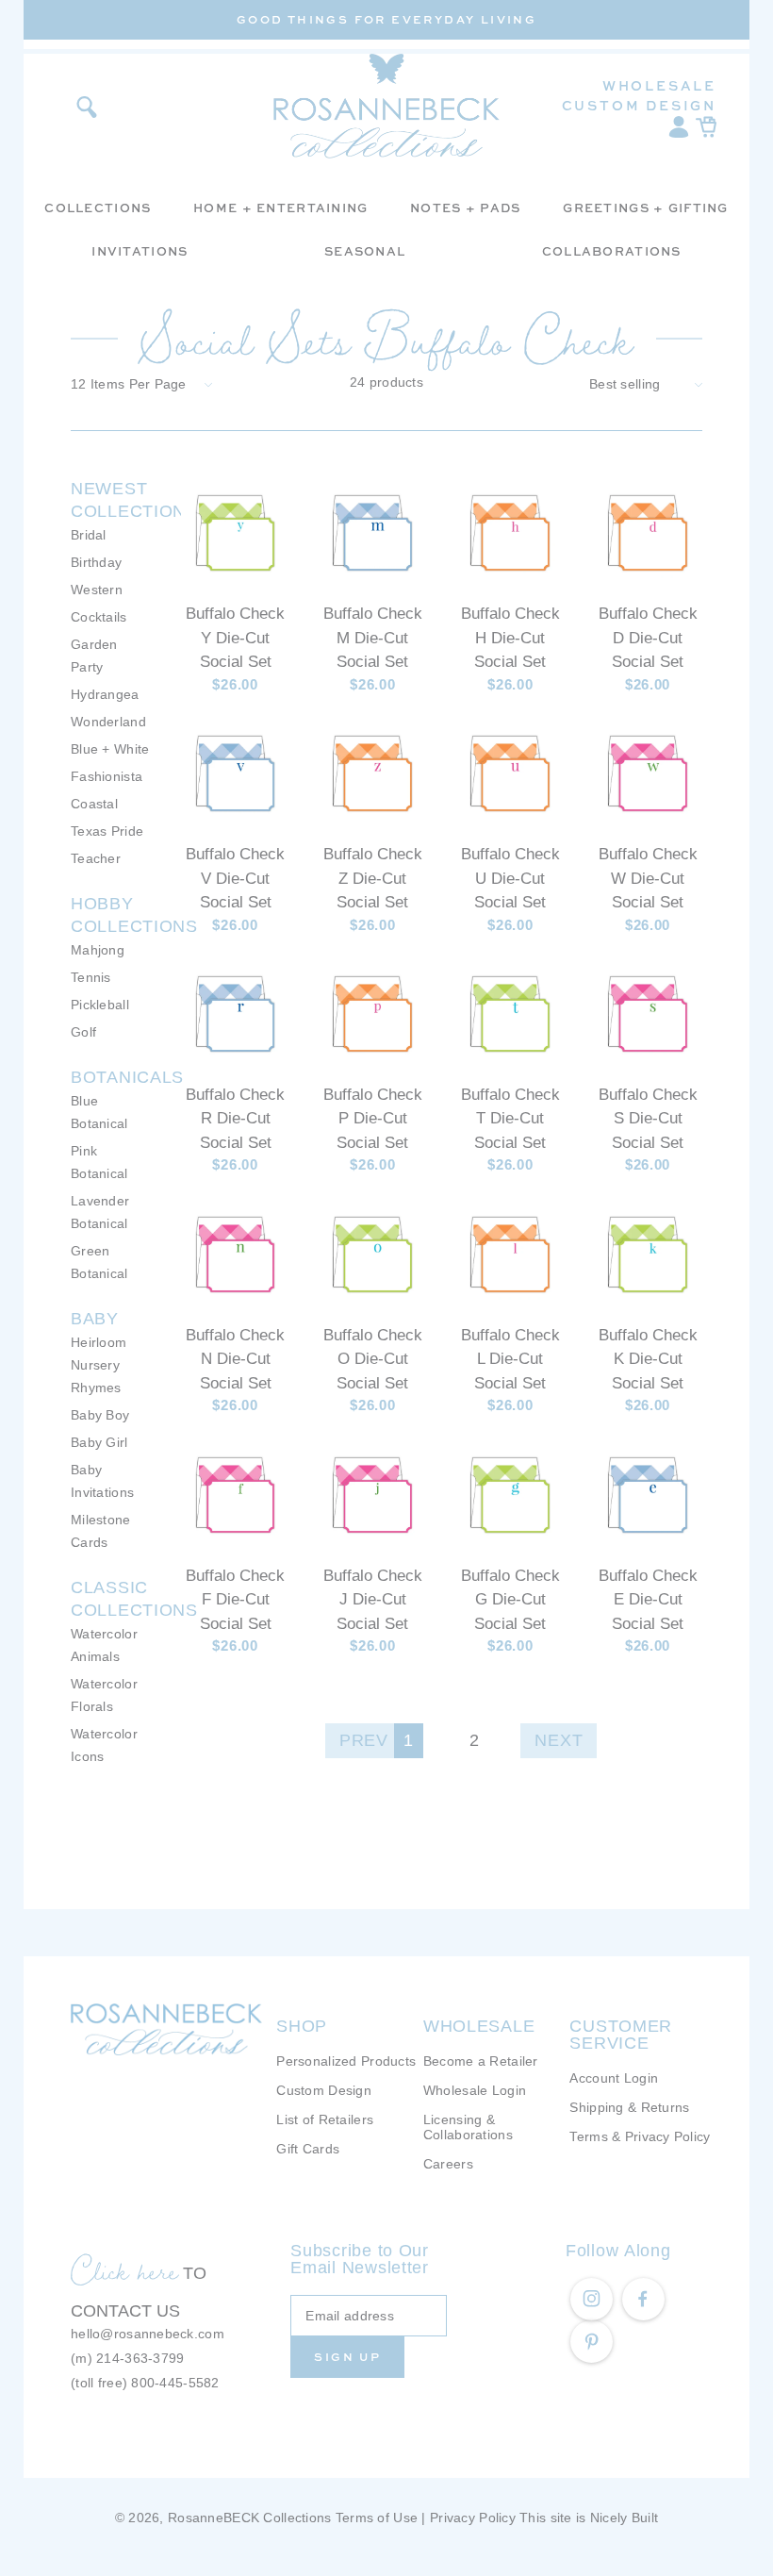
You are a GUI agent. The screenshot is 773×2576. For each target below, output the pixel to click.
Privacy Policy (473, 2518)
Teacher (96, 858)
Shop (302, 2026)
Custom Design (639, 105)
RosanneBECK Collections (249, 2518)
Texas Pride (107, 831)
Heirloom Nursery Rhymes (99, 1365)
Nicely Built (624, 2518)
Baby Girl (99, 1442)
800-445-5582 (175, 2383)
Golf (83, 1032)
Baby (95, 1319)
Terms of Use (377, 2518)
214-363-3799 (140, 2358)
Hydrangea (105, 694)
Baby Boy (100, 1415)
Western (97, 590)
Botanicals (127, 1077)
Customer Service (621, 2035)
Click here (124, 2270)
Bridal (89, 535)
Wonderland (108, 722)
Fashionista (107, 776)
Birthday (96, 562)
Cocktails (99, 617)
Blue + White (110, 749)
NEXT (559, 1740)
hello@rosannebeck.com (148, 2334)
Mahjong (98, 950)
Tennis (91, 977)
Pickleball (100, 1005)
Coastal (94, 804)
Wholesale (659, 85)
